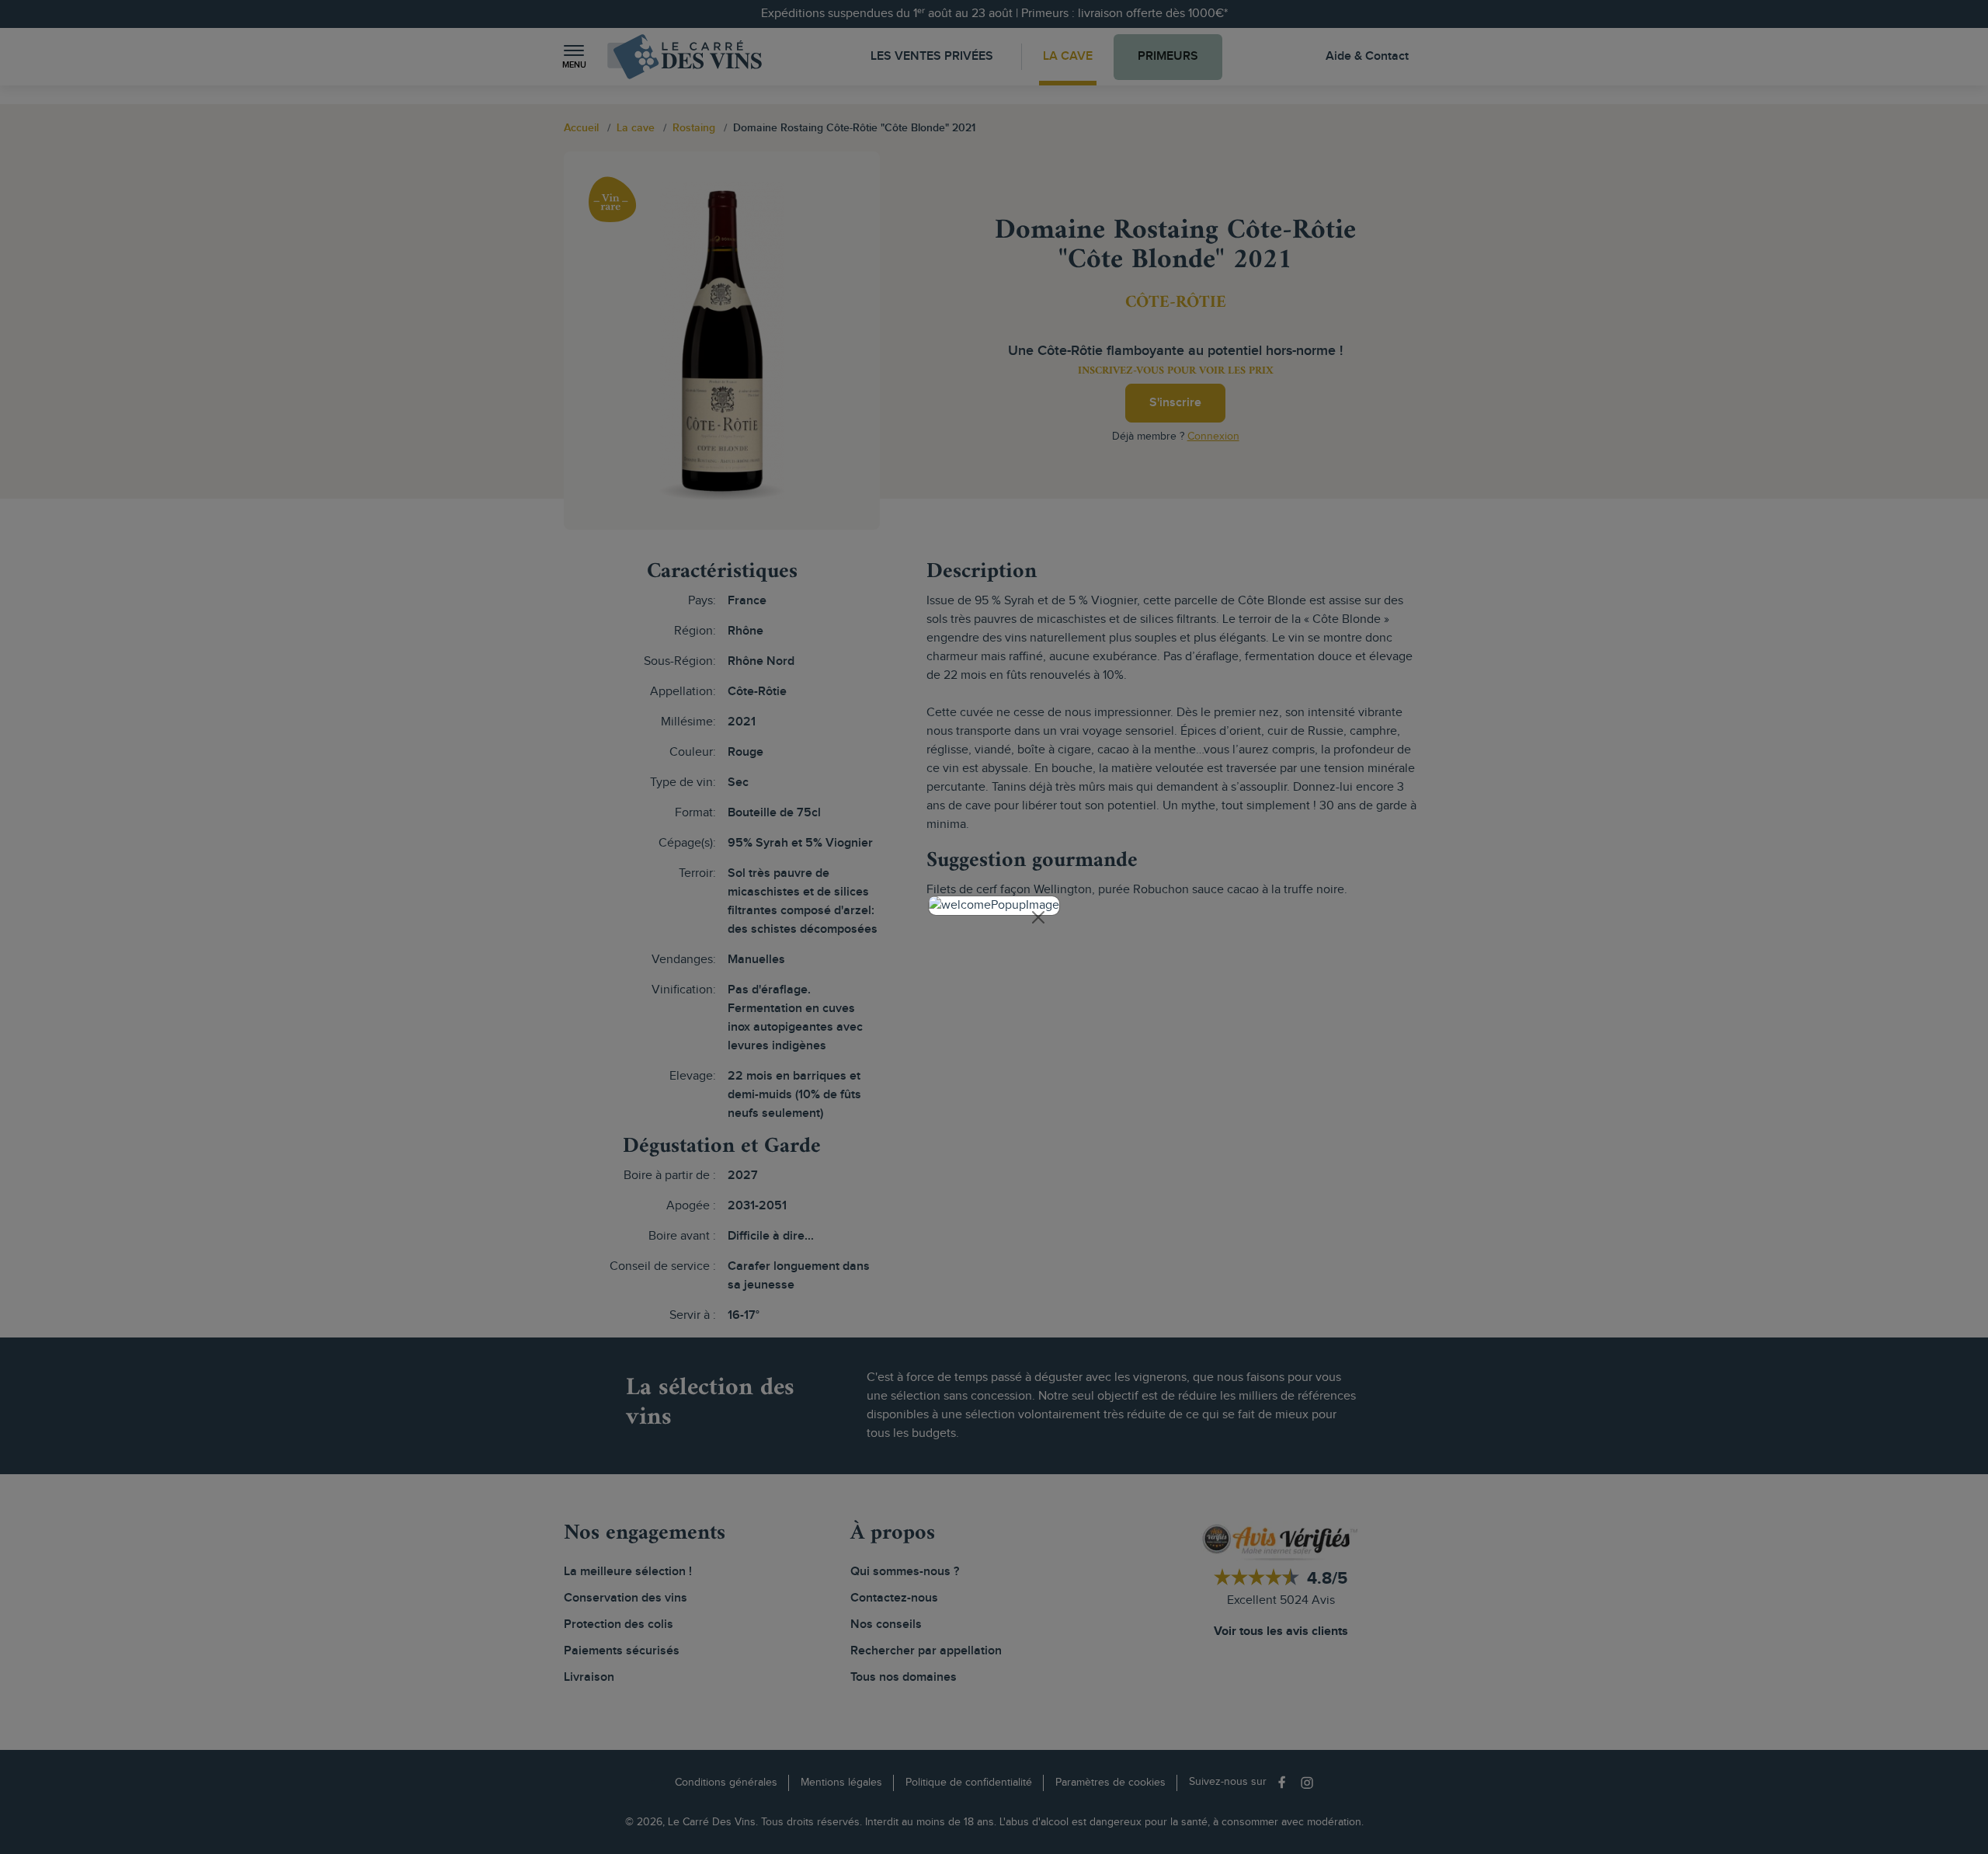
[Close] (1038, 917)
